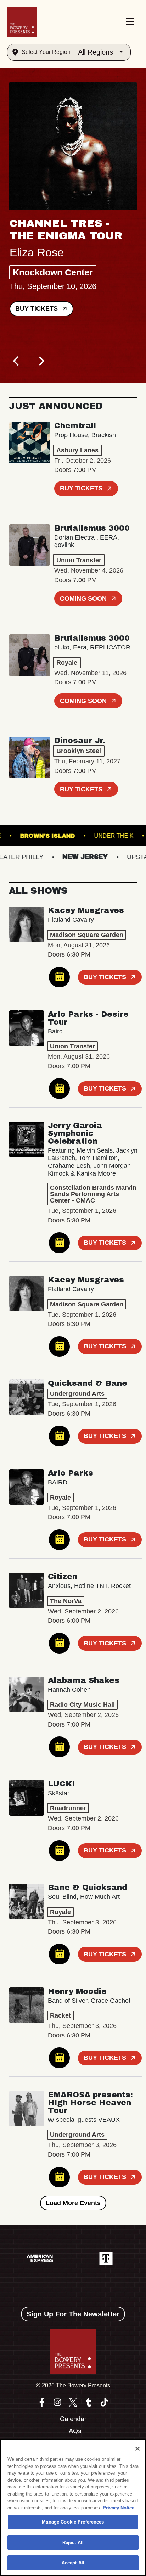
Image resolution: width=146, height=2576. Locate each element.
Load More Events (73, 2203)
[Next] (41, 361)
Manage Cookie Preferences (73, 2522)
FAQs (73, 2431)
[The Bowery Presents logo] (22, 22)
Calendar (73, 2419)
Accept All (73, 2563)
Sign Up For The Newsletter (73, 2314)
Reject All (73, 2542)
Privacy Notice (119, 2508)
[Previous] (17, 361)
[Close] (137, 2449)
